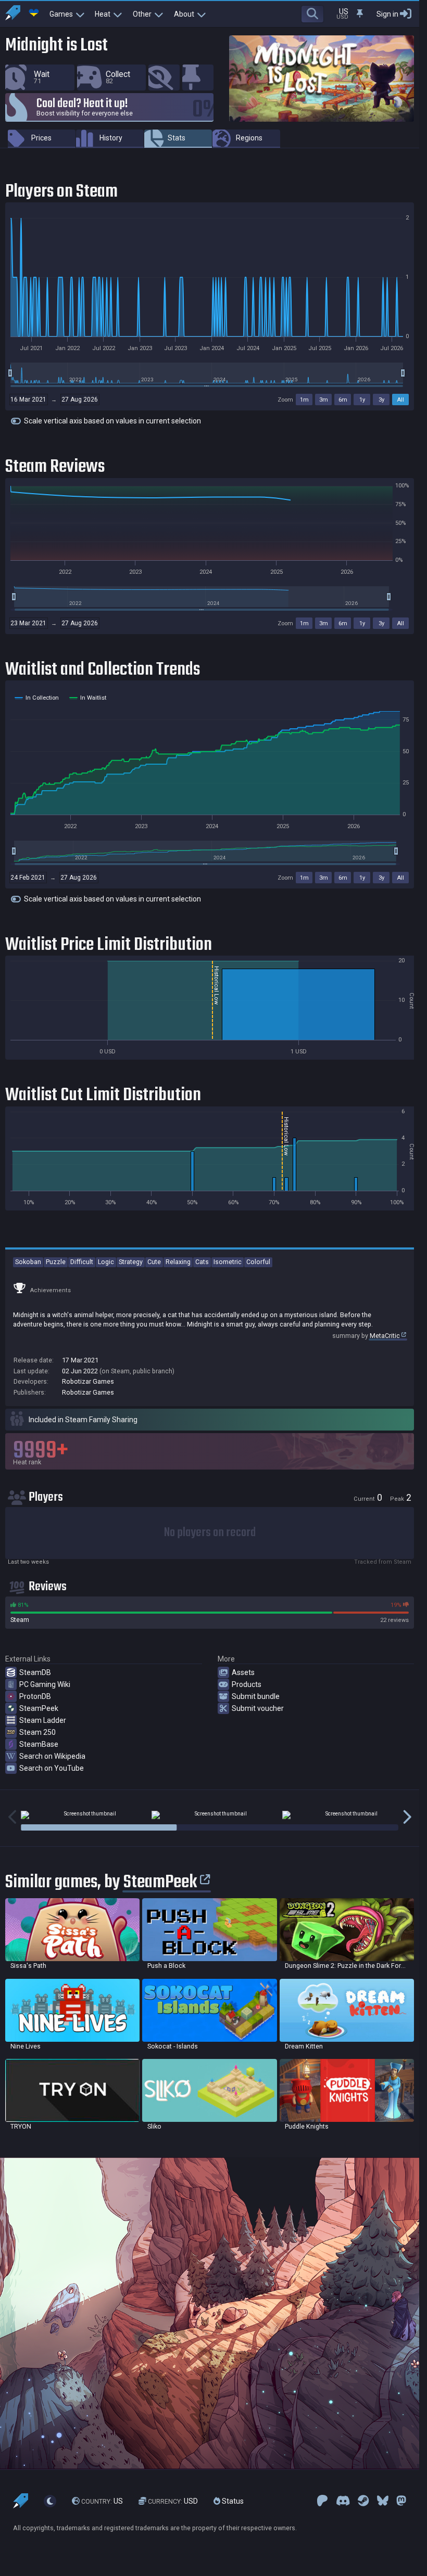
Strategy (131, 1262)
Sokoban (28, 1262)
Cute (154, 1262)
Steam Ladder (43, 1720)
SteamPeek (39, 1708)
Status (232, 2501)
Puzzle (56, 1262)
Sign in (387, 14)
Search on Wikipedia (52, 1756)
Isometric (228, 1262)
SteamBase (39, 1744)
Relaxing (178, 1262)
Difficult (82, 1262)
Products (247, 1684)
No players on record (210, 1533)
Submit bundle (256, 1696)
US (102, 2501)
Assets (243, 1672)
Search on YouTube (52, 1768)
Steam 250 (37, 1732)
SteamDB (35, 1672)
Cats (202, 1262)
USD (173, 2501)
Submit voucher (258, 1708)
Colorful (258, 1262)
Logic (106, 1262)
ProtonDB (35, 1696)
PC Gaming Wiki (45, 1684)
